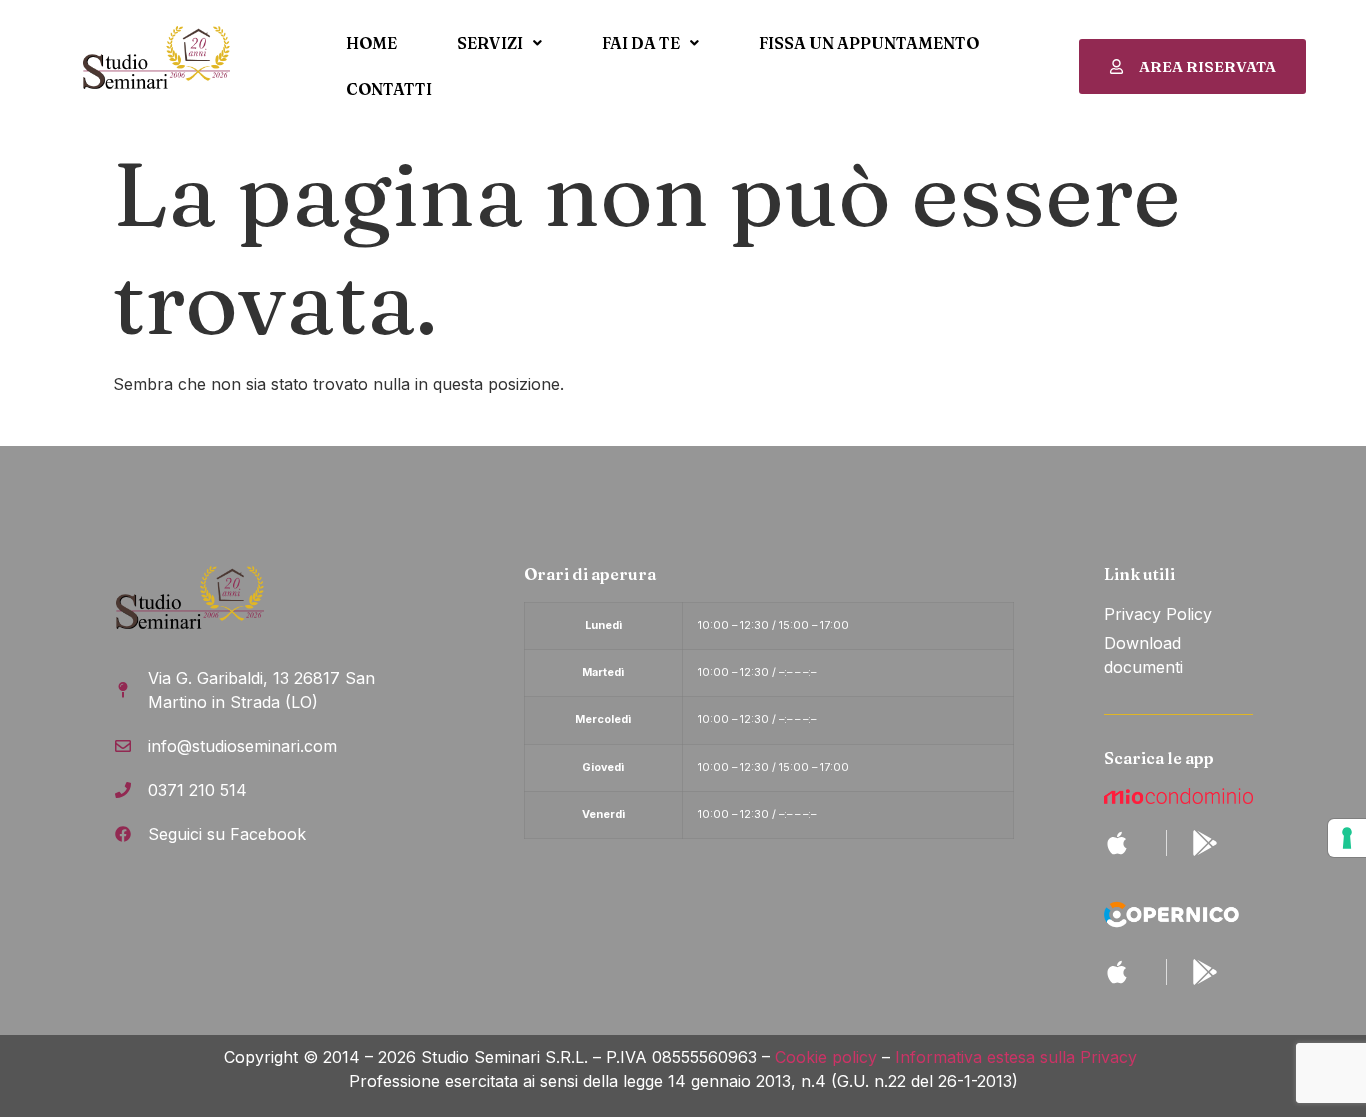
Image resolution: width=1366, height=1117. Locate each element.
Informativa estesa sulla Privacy (1018, 1057)
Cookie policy (826, 1057)
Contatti (389, 89)
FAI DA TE (641, 43)
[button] (499, 43)
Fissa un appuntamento (869, 43)
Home (371, 43)
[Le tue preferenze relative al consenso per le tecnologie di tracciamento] (1347, 838)
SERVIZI (490, 43)
